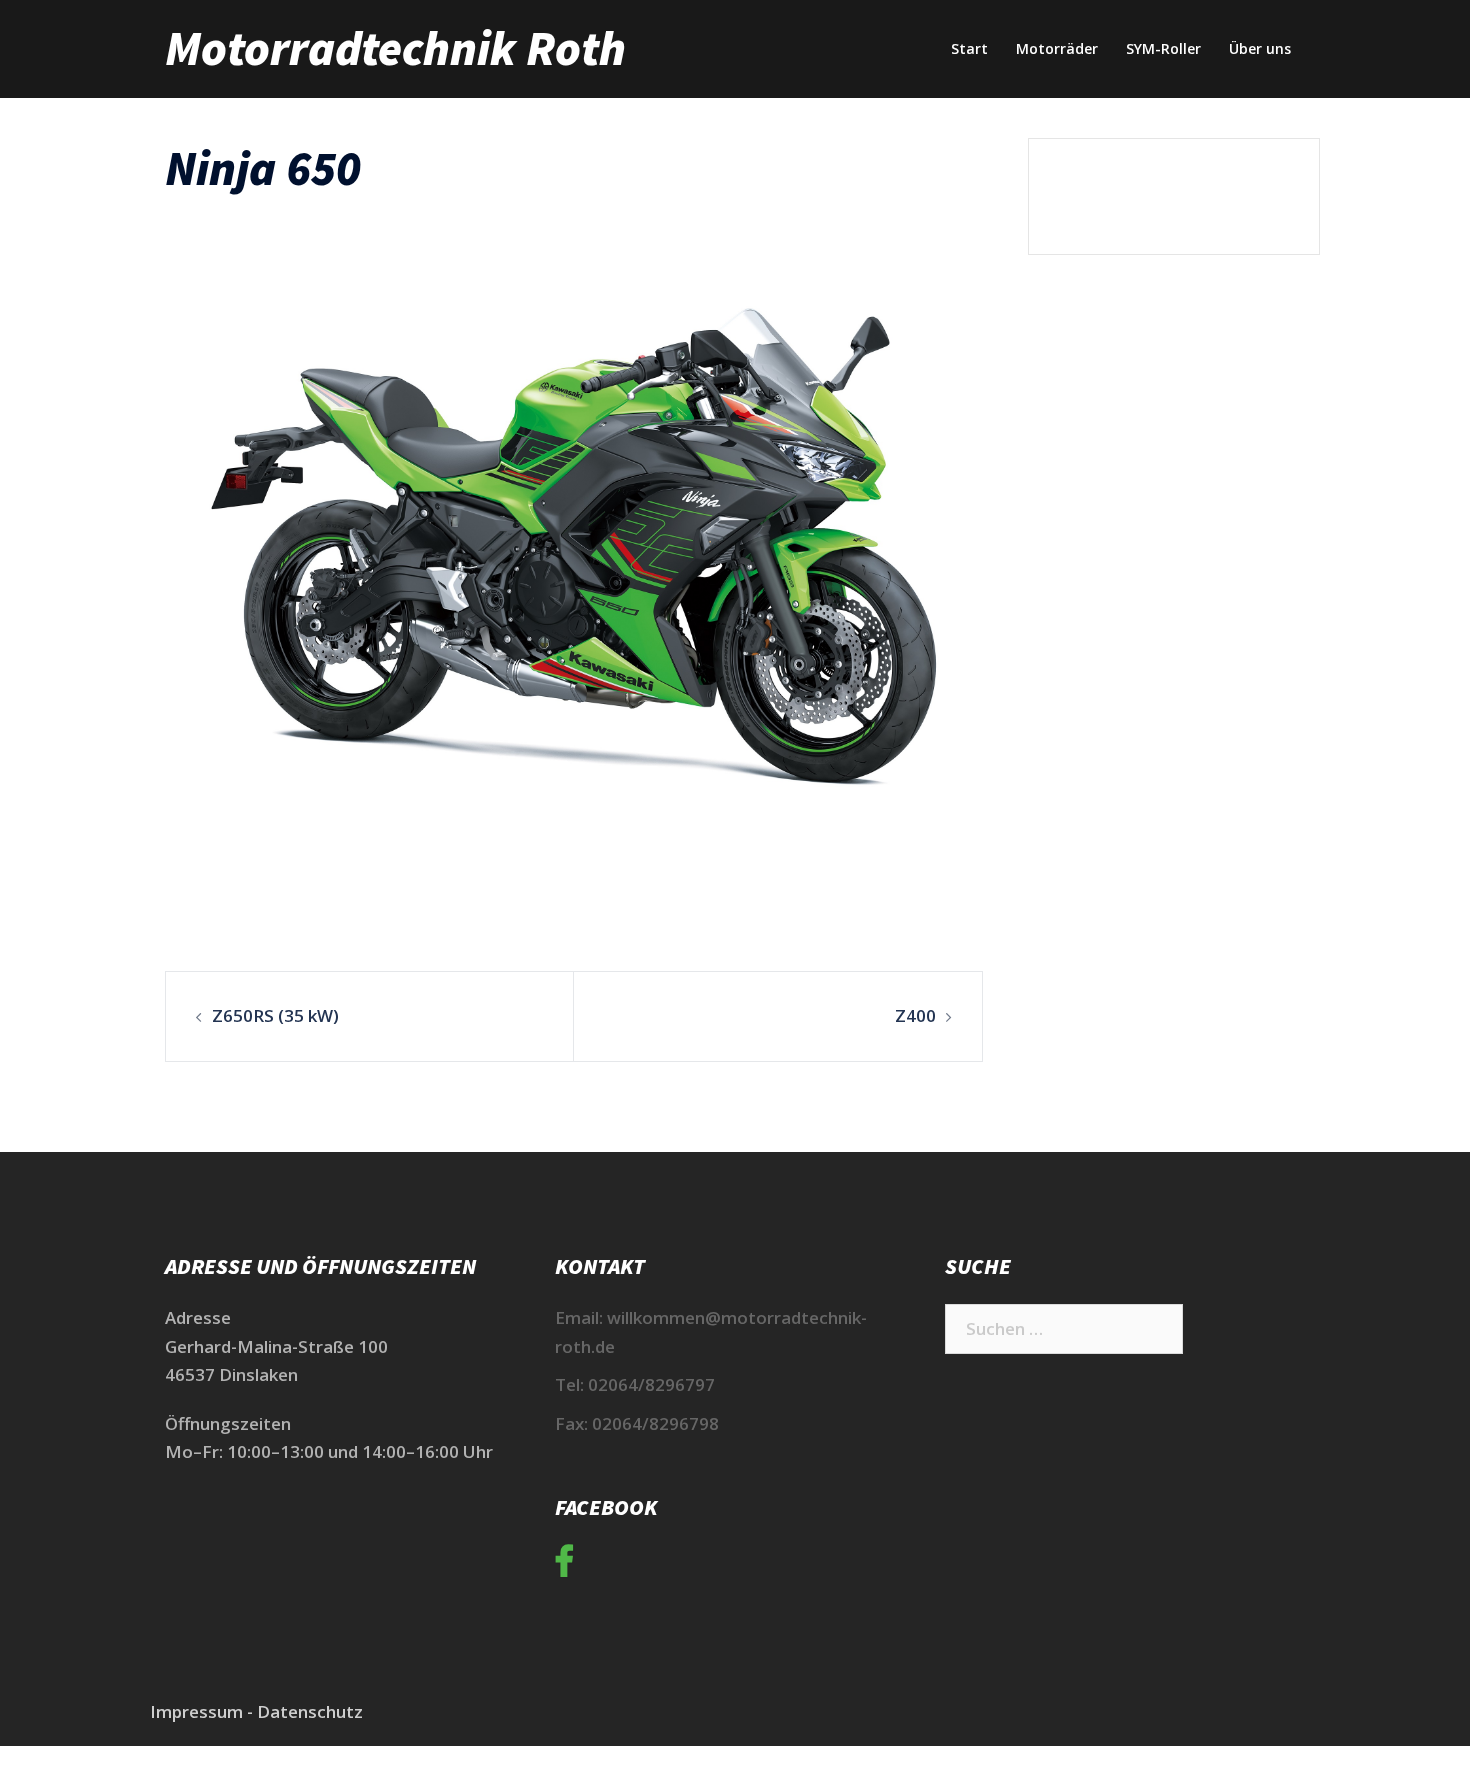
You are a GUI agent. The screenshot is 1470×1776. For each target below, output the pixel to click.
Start (969, 48)
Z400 (915, 1015)
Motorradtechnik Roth (395, 48)
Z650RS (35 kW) (275, 1015)
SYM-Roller (1163, 48)
